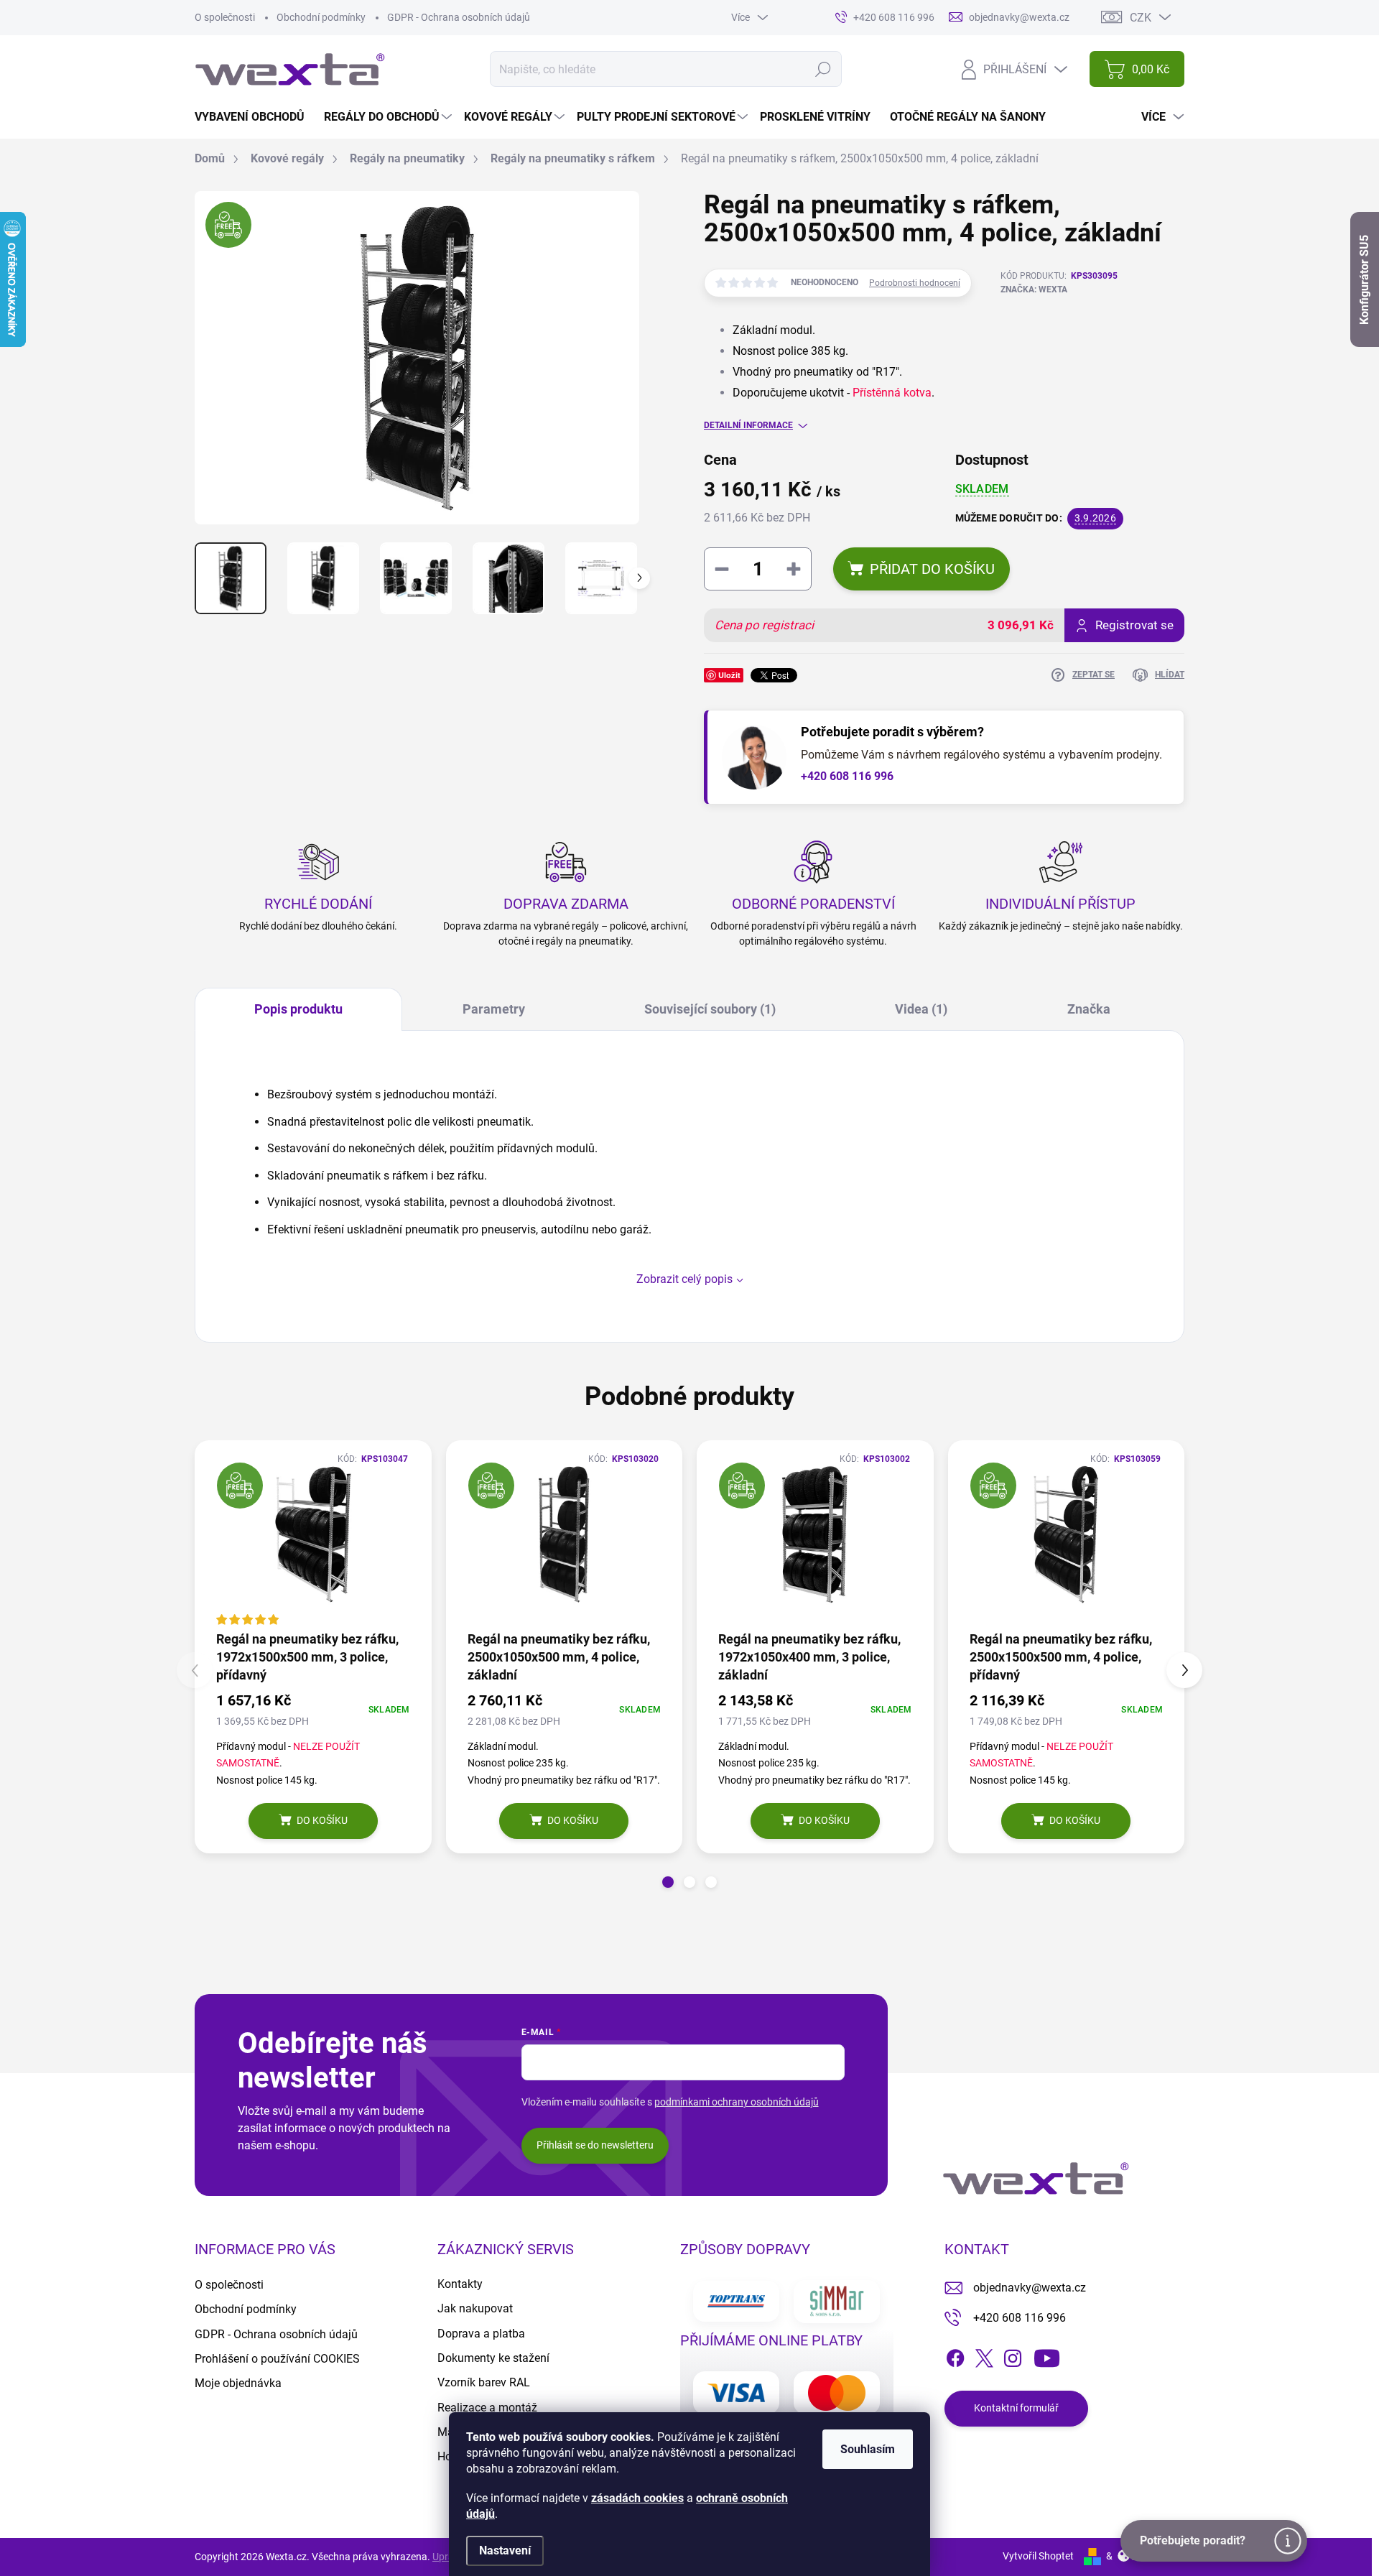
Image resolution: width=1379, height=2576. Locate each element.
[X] (984, 2355)
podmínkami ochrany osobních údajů (737, 2102)
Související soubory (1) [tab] (710, 1009)
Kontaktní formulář (1016, 2408)
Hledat (823, 69)
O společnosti (225, 17)
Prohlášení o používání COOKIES (277, 2359)
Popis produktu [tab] (298, 1009)
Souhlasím (868, 2449)
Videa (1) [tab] (921, 1009)
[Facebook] (955, 2355)
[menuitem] (255, 117)
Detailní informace (748, 425)
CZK (1141, 18)
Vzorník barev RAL (484, 2382)
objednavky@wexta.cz (1030, 2288)
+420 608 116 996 (847, 776)
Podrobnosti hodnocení (915, 283)
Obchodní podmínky (321, 17)
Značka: (1034, 289)
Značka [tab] (1089, 1009)
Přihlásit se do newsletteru (595, 2145)
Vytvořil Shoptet (1038, 2556)
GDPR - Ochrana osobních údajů (459, 17)
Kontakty (460, 2284)
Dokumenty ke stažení (493, 2358)
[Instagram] (1013, 2355)
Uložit (729, 675)
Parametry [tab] (494, 1009)
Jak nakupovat (475, 2308)
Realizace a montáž (487, 2408)
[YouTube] (1047, 2355)
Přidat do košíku (932, 569)
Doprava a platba (481, 2334)
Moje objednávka (238, 2383)
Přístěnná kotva (892, 393)
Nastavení (505, 2550)
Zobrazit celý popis (684, 1279)
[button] (668, 1882)
